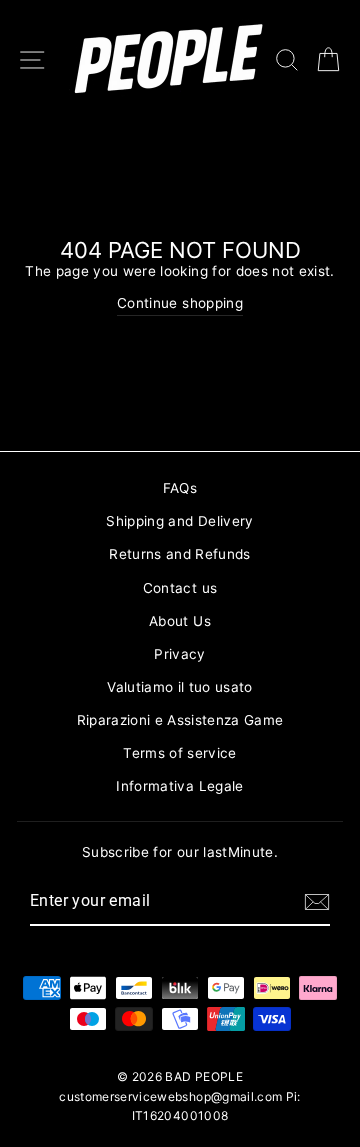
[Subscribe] (317, 902)
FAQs (180, 488)
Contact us (180, 588)
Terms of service (179, 753)
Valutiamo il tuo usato (179, 687)
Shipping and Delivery (179, 521)
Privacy (179, 654)
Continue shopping (180, 303)
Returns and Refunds (179, 554)
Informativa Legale (179, 786)
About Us (180, 621)
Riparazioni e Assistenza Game (180, 720)
